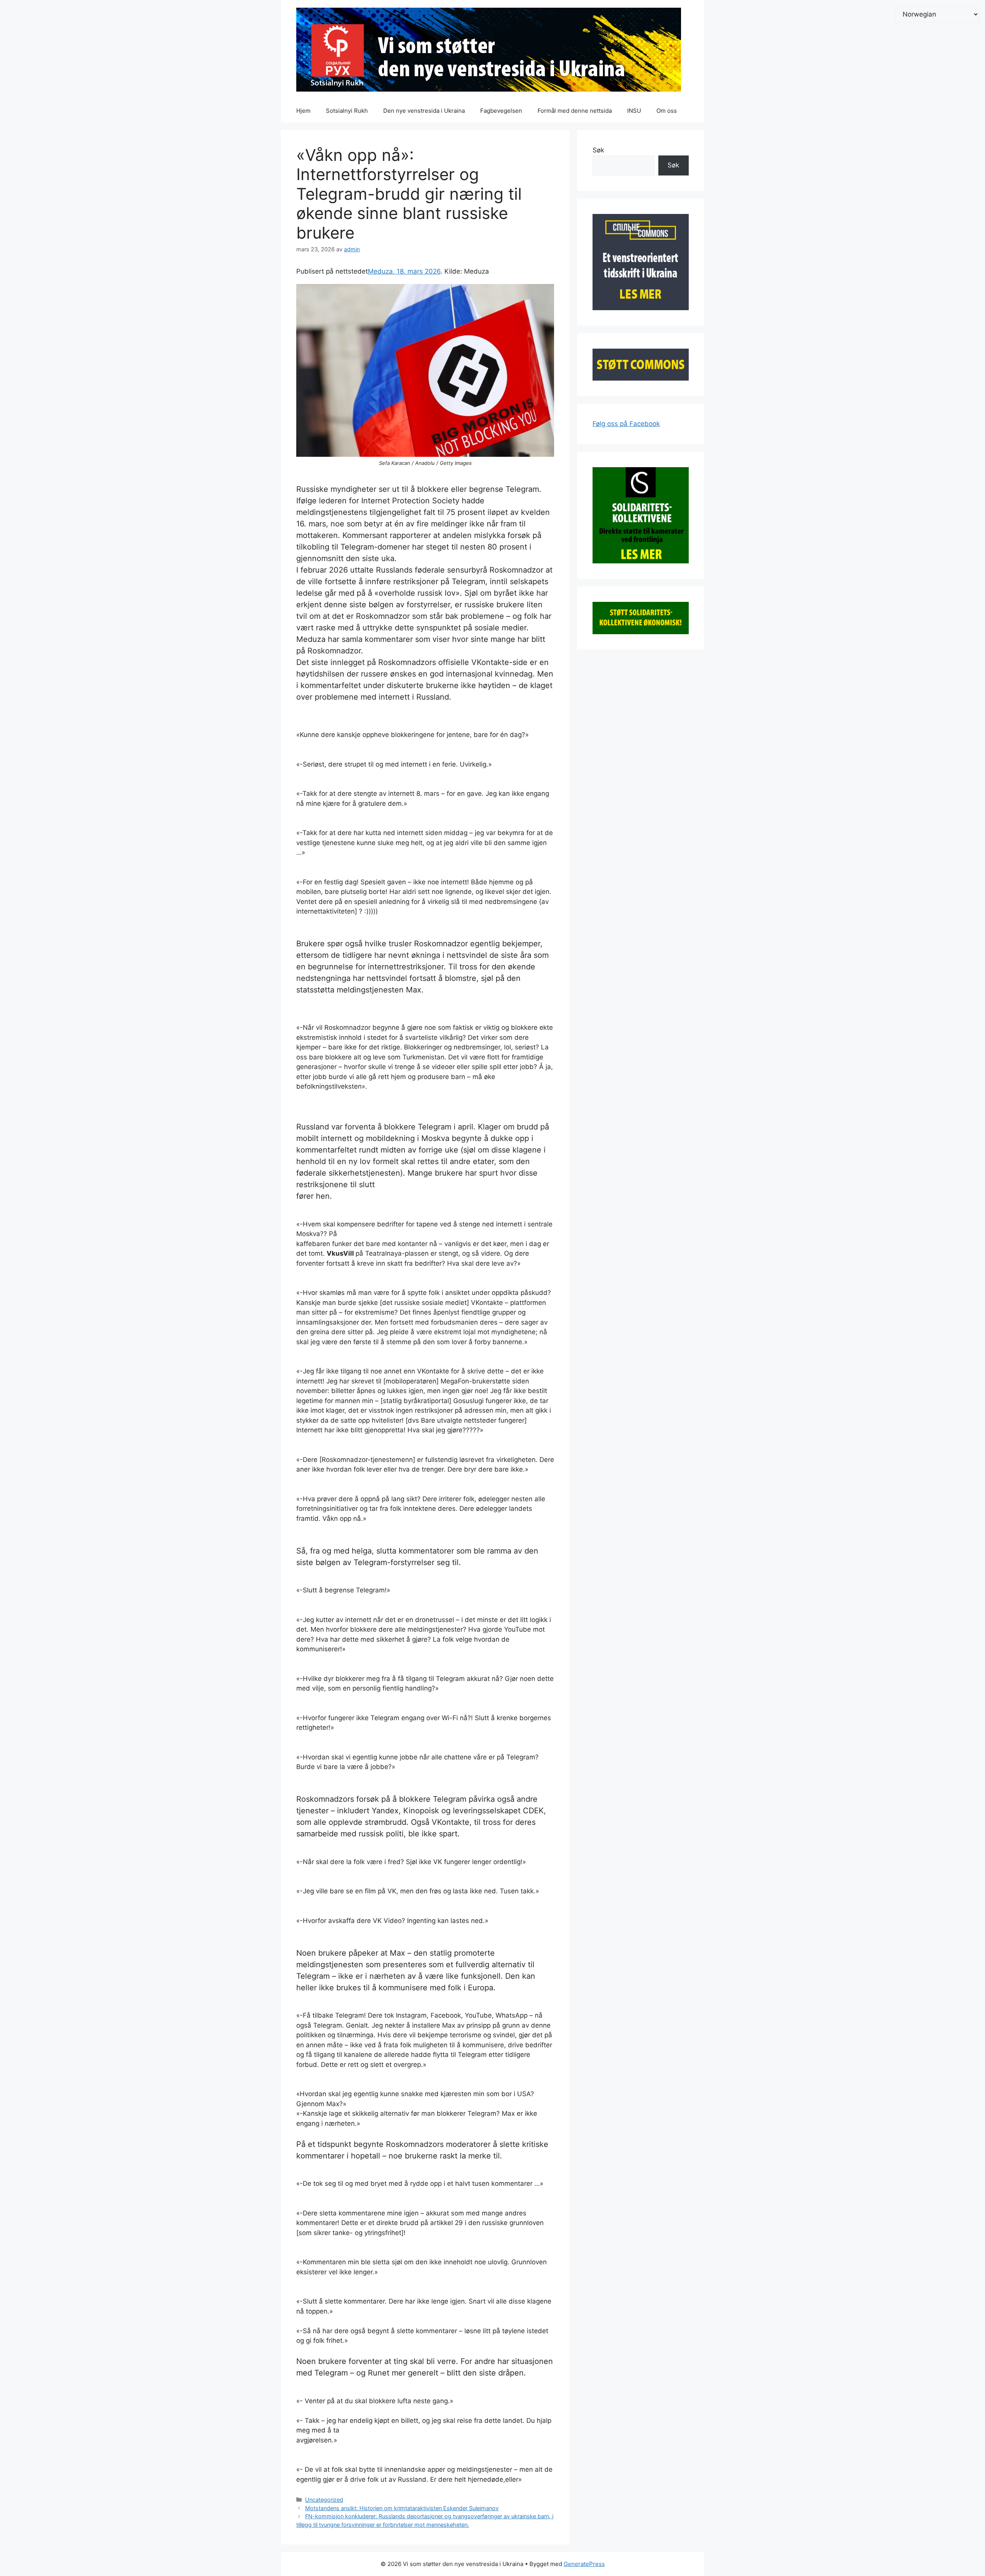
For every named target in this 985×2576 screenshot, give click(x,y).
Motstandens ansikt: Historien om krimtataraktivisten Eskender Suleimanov (402, 2508)
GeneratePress (584, 2564)
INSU (634, 111)
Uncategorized (324, 2500)
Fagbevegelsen (501, 111)
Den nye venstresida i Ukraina (424, 111)
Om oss (667, 111)
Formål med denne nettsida (575, 111)
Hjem (303, 111)
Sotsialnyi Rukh (347, 111)
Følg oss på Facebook (626, 424)
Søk (598, 150)
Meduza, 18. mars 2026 (404, 271)
